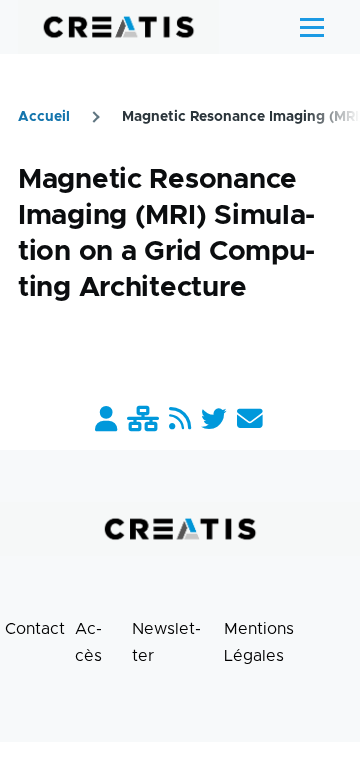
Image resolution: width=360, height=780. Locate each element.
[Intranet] (143, 420)
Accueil (44, 117)
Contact (35, 629)
